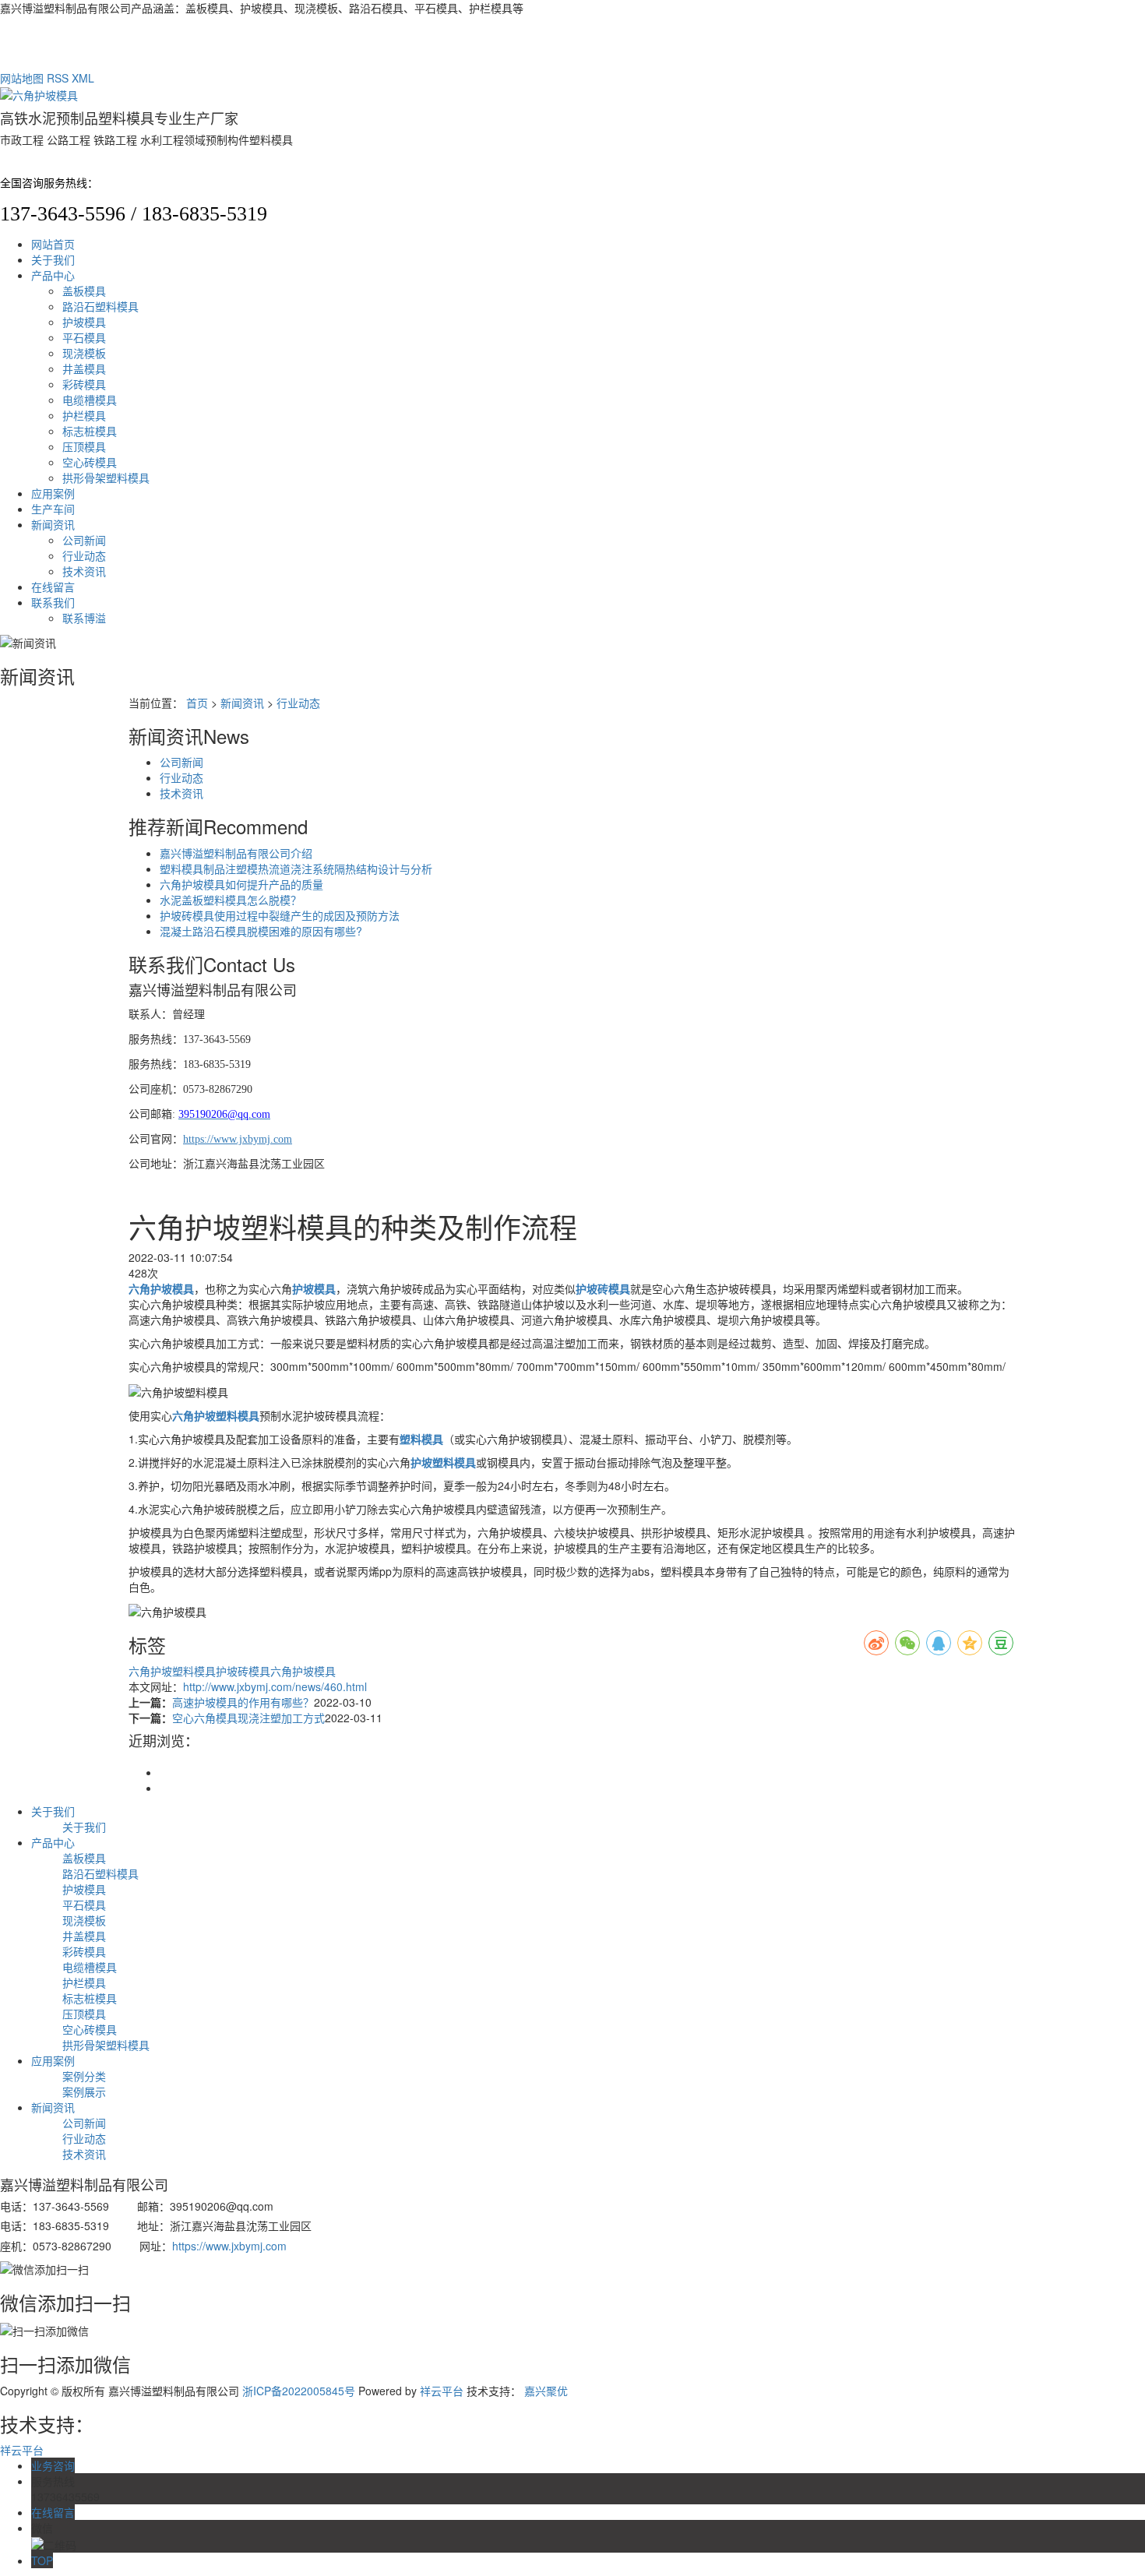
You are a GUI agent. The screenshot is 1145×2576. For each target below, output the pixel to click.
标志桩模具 (90, 431)
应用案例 (53, 493)
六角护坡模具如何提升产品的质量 (241, 884)
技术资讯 (84, 571)
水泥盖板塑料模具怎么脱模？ (231, 900)
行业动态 (84, 555)
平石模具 (84, 337)
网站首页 (53, 244)
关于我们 (53, 259)
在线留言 (53, 587)
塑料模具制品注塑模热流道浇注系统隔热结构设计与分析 (296, 869)
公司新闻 (84, 540)
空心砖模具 (90, 462)
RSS (58, 78)
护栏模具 (84, 415)
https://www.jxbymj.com (229, 2246)
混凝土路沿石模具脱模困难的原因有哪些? (261, 931)
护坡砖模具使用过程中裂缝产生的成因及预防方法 (280, 915)
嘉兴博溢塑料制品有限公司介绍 (236, 853)
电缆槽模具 (90, 400)
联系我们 (53, 602)
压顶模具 (84, 446)
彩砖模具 (84, 384)
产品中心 (53, 275)
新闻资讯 (53, 524)
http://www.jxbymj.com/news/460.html (275, 1686)
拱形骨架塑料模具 (106, 477)
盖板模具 (84, 291)
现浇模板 (84, 353)
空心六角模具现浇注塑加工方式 (248, 1718)
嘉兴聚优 (546, 2391)
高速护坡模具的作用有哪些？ (243, 1702)
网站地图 (22, 78)
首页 (197, 703)
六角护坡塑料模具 (172, 1671)
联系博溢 (84, 618)
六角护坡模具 (303, 1671)
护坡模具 (84, 322)
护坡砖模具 (243, 1671)
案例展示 (84, 2091)
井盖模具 (84, 368)
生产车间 (53, 509)
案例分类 (84, 2076)
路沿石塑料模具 (100, 306)
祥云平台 (442, 2391)
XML (83, 78)
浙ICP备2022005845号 (299, 2391)
